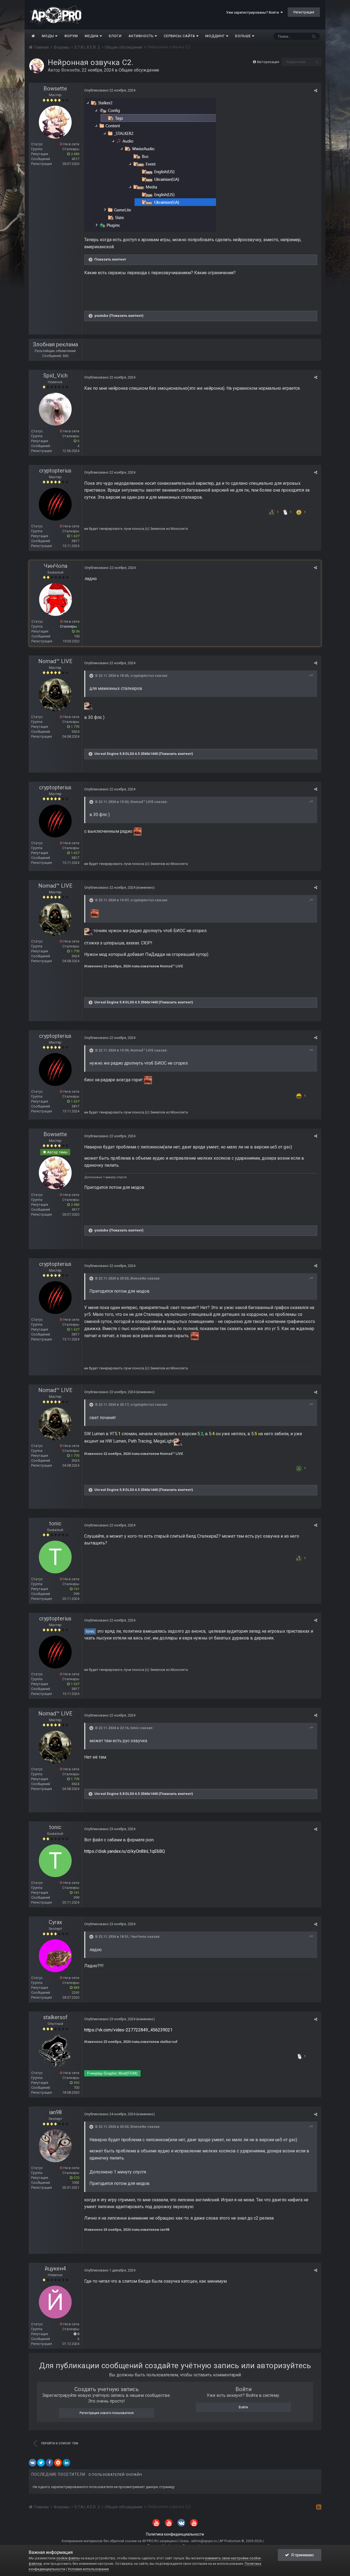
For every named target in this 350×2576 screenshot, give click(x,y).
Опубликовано (110, 90)
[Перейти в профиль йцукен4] (55, 2302)
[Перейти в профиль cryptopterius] (55, 504)
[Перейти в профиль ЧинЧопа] (56, 599)
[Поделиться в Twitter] (41, 2463)
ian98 (55, 2112)
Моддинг (216, 36)
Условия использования (88, 2569)
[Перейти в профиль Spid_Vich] (55, 409)
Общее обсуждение (139, 70)
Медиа (92, 36)
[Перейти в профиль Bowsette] (37, 66)
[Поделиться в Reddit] (58, 2463)
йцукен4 (55, 2268)
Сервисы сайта (180, 36)
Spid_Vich (55, 376)
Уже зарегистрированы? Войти (253, 12)
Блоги (115, 36)
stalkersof (55, 2017)
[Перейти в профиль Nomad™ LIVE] (55, 695)
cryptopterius (55, 471)
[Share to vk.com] (33, 2463)
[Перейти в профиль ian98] (55, 2146)
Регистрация (304, 12)
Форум (71, 36)
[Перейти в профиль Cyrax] (55, 1956)
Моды (49, 36)
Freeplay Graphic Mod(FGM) (112, 2073)
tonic (55, 1523)
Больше (243, 36)
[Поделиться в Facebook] (49, 2463)
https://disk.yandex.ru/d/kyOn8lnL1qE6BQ (125, 1851)
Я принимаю (301, 2555)
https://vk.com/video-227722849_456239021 (128, 2030)
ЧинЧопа (56, 566)
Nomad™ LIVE (55, 661)
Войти (243, 2407)
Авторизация (268, 62)
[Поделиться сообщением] (316, 91)
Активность (142, 36)
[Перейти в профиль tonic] (55, 1557)
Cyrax (55, 1922)
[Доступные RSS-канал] (319, 2507)
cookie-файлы (68, 2558)
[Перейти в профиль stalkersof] (55, 2051)
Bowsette (71, 70)
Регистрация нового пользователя (107, 2413)
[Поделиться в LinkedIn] (66, 2463)
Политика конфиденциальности (175, 2534)
